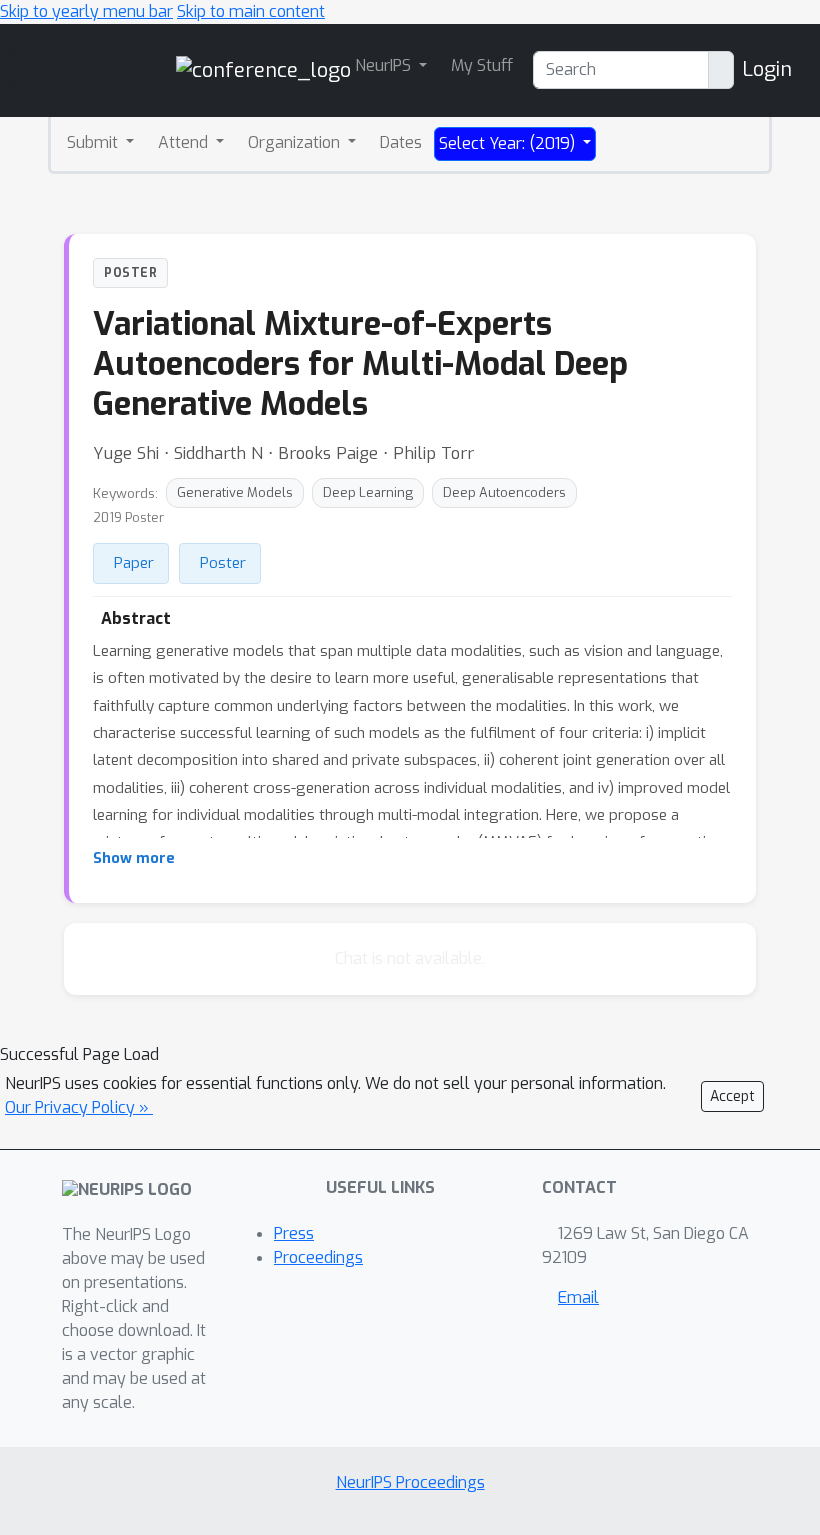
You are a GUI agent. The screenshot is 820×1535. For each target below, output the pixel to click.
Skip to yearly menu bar (86, 11)
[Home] (263, 69)
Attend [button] (185, 142)
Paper (134, 563)
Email (578, 1297)
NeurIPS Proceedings (410, 1482)
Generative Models (235, 492)
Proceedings (318, 1257)
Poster (223, 563)
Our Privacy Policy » (79, 1107)
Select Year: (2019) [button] (509, 143)
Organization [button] (296, 142)
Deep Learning (368, 492)
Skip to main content (251, 11)
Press (294, 1233)
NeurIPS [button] (385, 65)
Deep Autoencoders (504, 492)
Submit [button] (94, 142)
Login (767, 69)
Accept (732, 1096)
